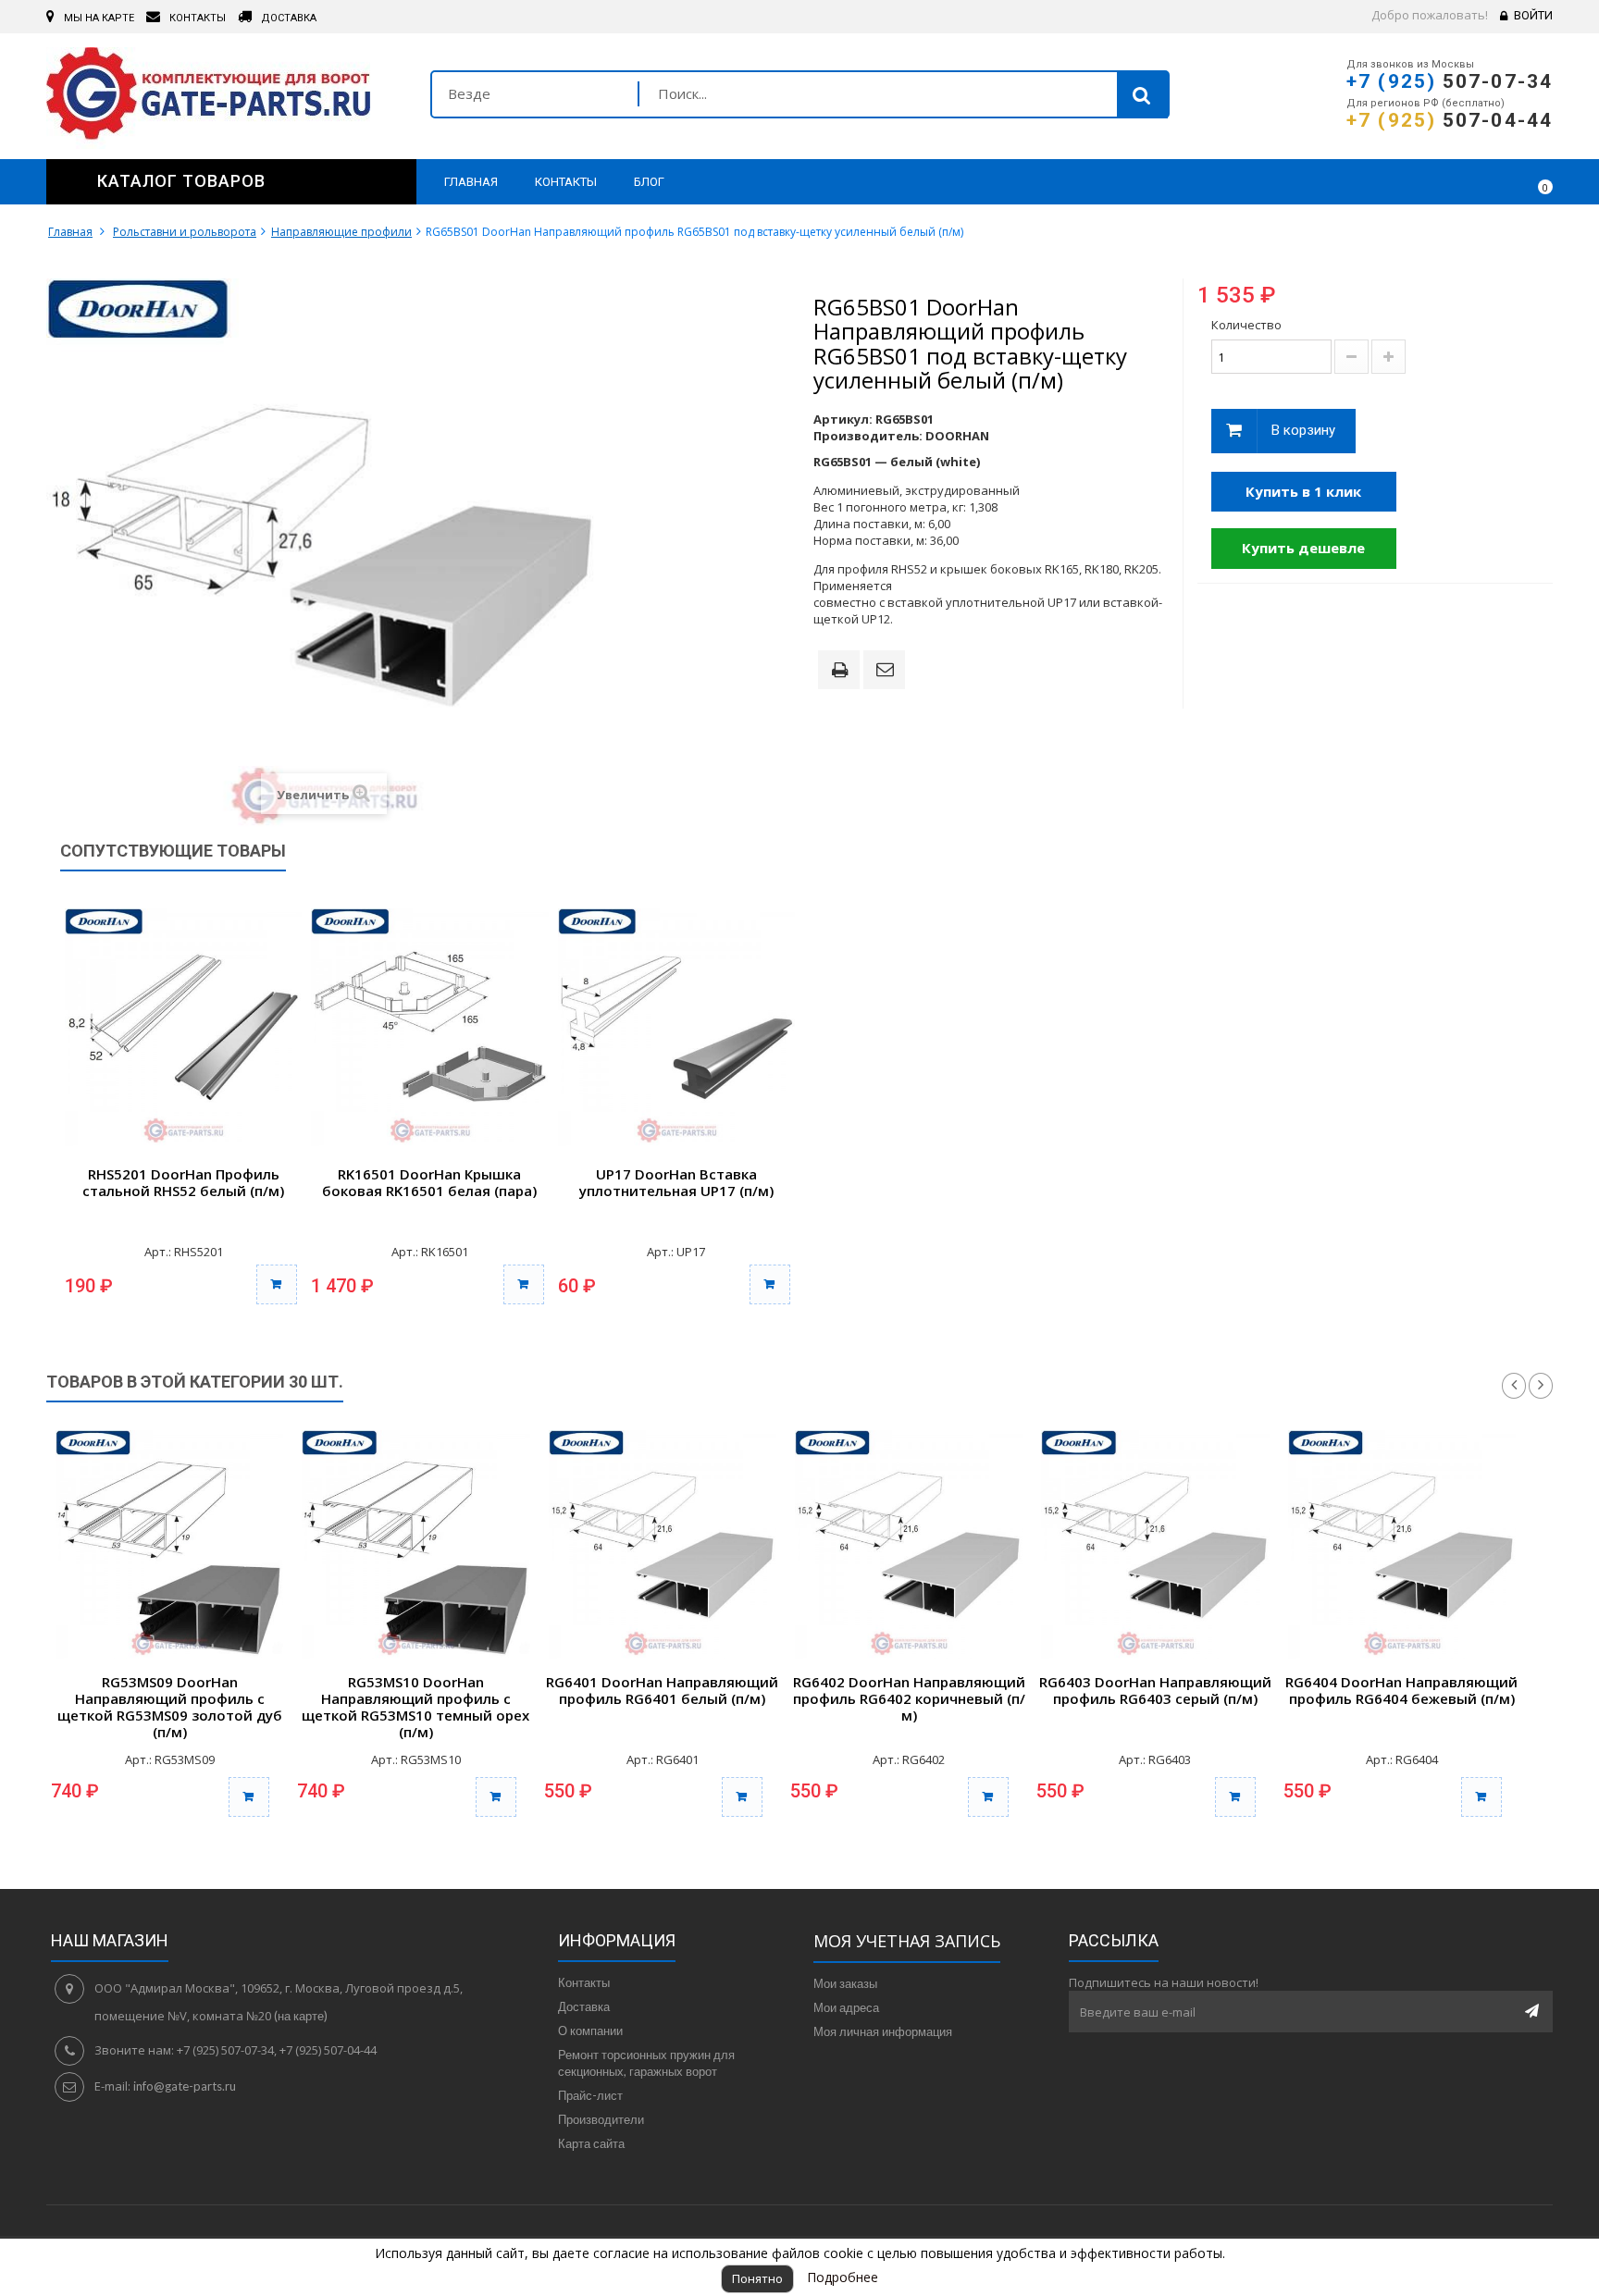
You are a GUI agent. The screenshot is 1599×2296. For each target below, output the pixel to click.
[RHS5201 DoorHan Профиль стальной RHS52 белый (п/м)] (183, 1027)
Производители (601, 2119)
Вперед (1541, 1386)
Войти (1533, 15)
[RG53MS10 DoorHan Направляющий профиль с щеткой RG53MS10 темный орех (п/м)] (415, 1544)
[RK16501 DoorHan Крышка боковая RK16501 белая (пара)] (429, 1027)
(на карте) (301, 2016)
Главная (70, 232)
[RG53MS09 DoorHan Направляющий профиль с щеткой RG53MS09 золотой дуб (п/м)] (169, 1544)
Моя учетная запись (907, 1941)
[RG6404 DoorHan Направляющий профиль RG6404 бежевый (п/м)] (1402, 1544)
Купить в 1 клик (1303, 491)
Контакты (584, 1982)
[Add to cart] (249, 1797)
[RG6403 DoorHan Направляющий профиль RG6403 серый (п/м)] (1155, 1544)
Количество (1246, 325)
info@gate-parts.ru (185, 2086)
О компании (590, 2031)
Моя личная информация (883, 2031)
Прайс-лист (590, 2095)
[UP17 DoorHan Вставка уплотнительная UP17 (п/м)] (676, 1027)
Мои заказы (845, 1983)
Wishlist (1485, 181)
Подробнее (843, 2277)
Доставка (584, 2006)
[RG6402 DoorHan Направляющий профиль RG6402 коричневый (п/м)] (909, 1544)
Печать (843, 672)
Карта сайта (591, 2143)
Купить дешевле (1303, 548)
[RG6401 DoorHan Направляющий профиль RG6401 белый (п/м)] (663, 1544)
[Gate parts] (224, 98)
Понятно (757, 2278)
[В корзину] (277, 1284)
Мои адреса (846, 2007)
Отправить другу (887, 671)
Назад (1514, 1386)
